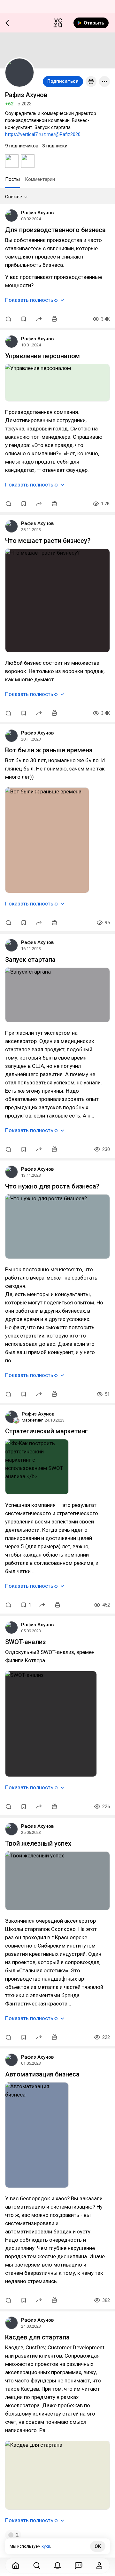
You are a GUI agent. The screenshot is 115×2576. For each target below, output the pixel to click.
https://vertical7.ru (24, 134)
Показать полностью (31, 300)
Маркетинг (32, 1420)
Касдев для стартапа (37, 2337)
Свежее (14, 197)
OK (98, 2546)
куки (46, 2546)
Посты (12, 179)
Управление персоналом (42, 356)
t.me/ (50, 134)
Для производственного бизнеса (55, 230)
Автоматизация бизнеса (42, 2074)
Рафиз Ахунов (37, 213)
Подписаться (63, 81)
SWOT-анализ (25, 1642)
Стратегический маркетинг (46, 1431)
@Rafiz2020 (68, 134)
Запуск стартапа (30, 960)
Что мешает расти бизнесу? (48, 541)
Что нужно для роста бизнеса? (52, 1186)
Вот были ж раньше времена (49, 750)
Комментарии (40, 179)
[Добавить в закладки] (24, 319)
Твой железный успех (38, 1843)
